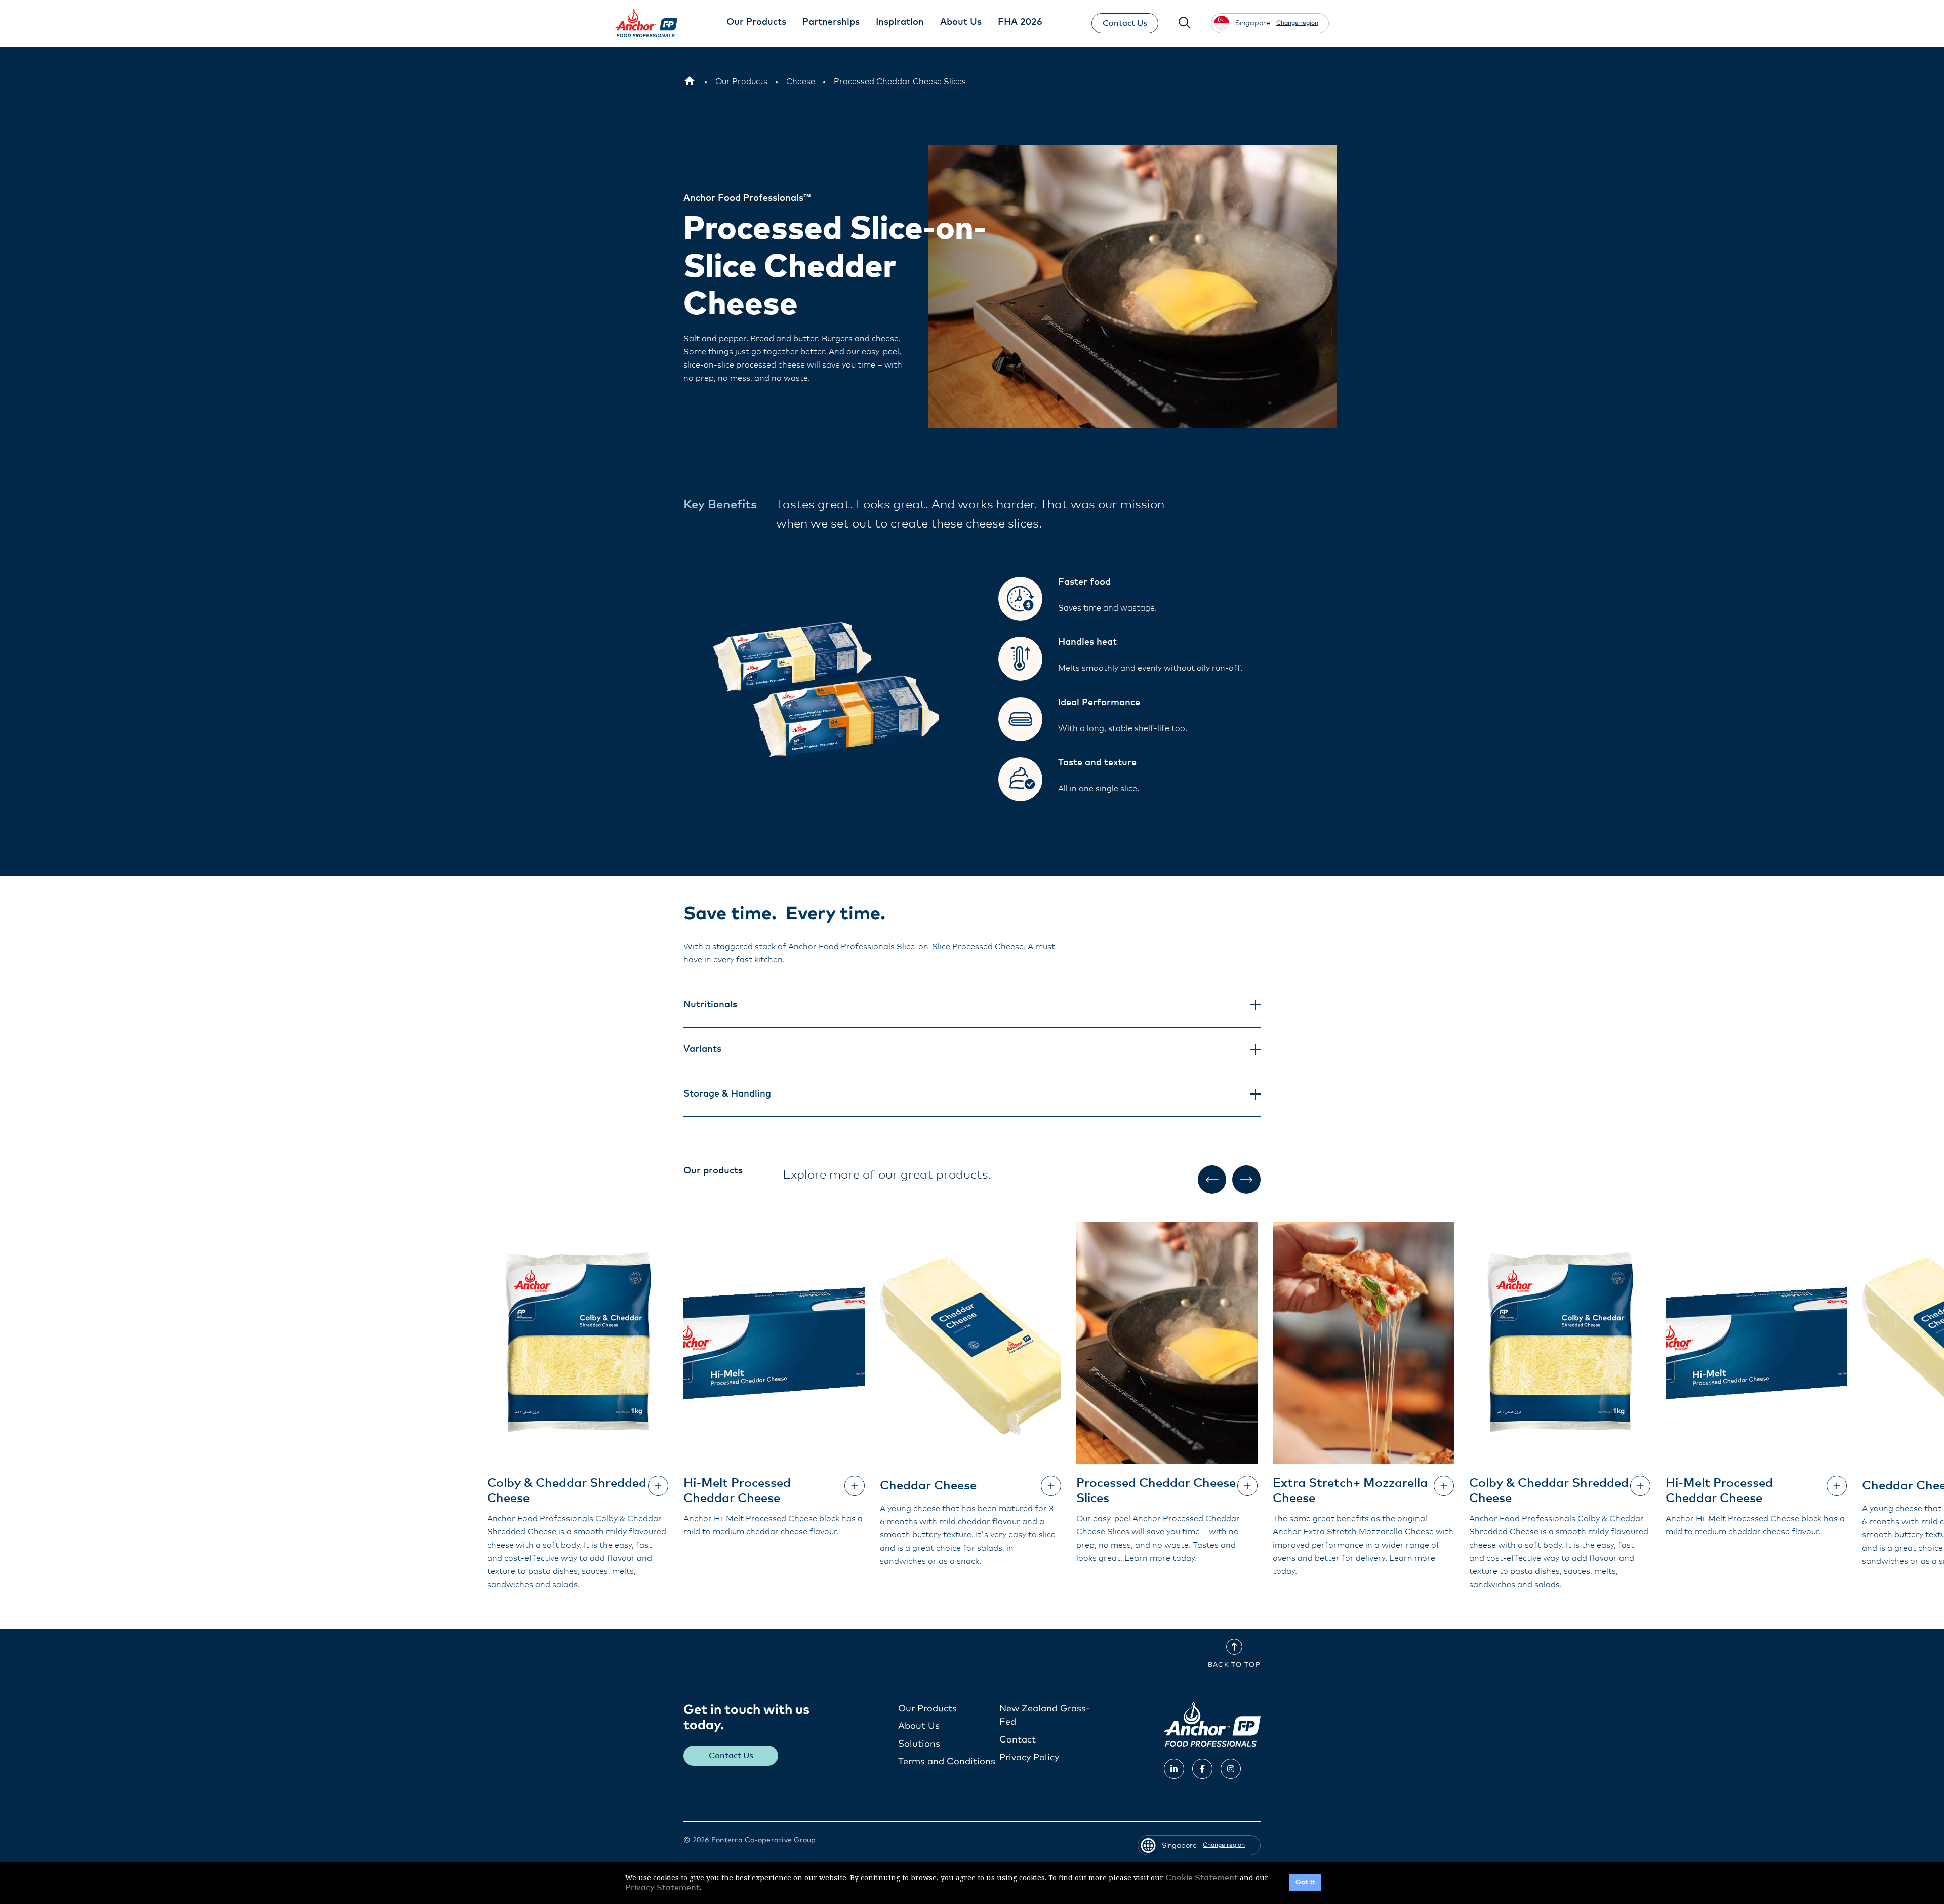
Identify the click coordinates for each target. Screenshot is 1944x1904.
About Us (919, 1726)
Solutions (919, 1744)
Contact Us (1125, 23)
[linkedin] (1174, 1769)
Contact (1018, 1740)
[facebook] (1202, 1769)
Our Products (927, 1709)
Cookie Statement (1202, 1878)
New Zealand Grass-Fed (1045, 1715)
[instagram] (1231, 1769)
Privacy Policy (1029, 1758)
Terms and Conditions (947, 1762)
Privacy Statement (662, 1888)
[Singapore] (690, 82)
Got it (1305, 1882)
